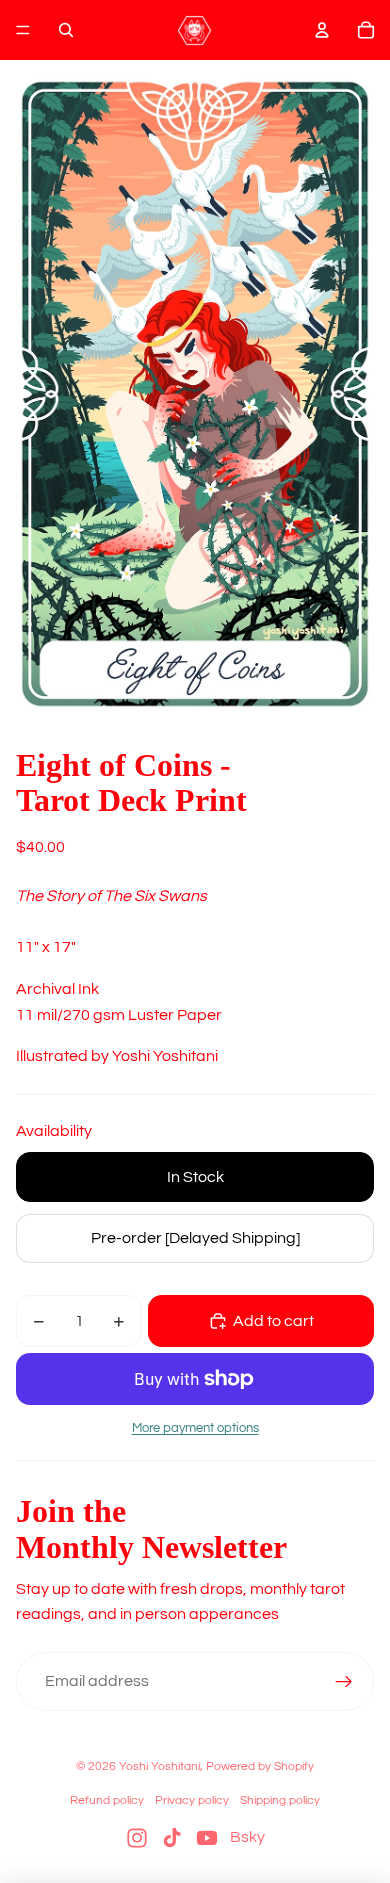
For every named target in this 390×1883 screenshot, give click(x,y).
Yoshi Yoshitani (159, 1766)
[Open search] (66, 30)
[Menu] (23, 30)
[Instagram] (137, 1838)
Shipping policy (280, 1800)
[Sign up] (344, 1682)
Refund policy (107, 1800)
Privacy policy (192, 1800)
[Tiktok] (172, 1838)
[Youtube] (207, 1838)
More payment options (195, 1428)
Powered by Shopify (260, 1766)
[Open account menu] (322, 30)
